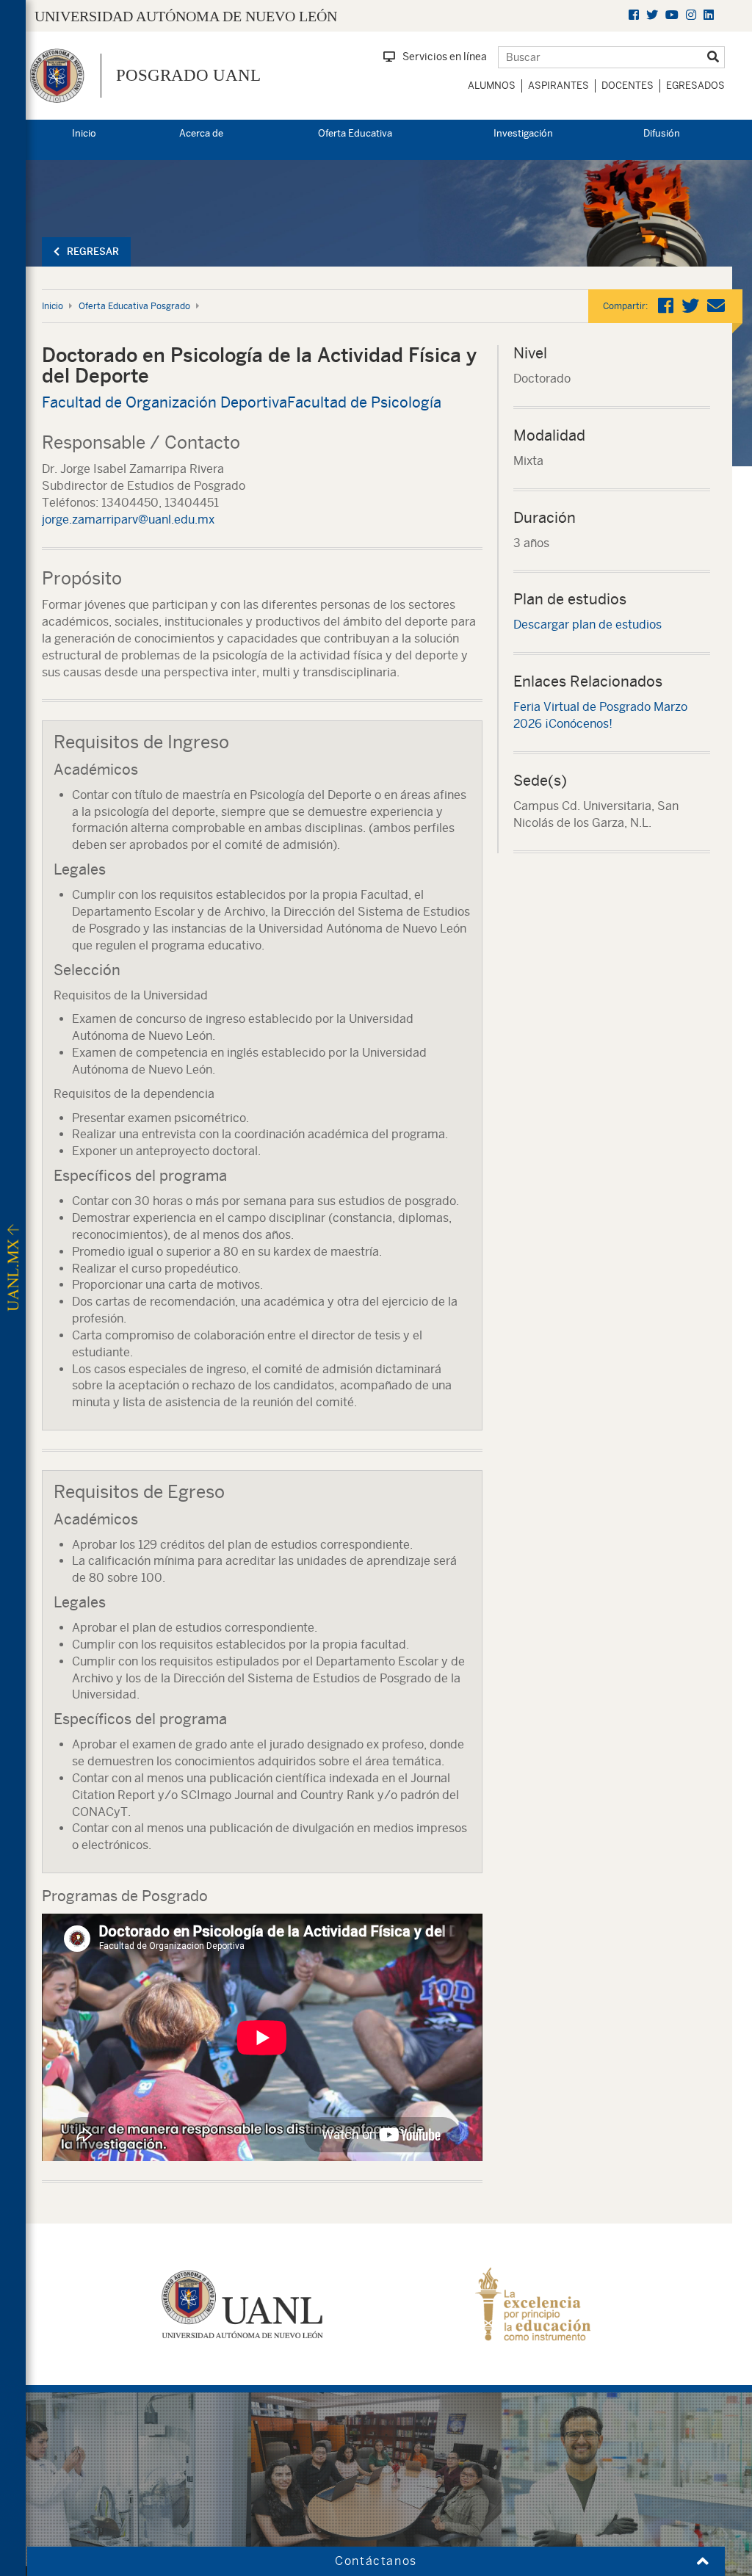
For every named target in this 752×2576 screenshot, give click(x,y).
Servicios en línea (445, 57)
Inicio (84, 133)
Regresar (93, 252)
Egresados (695, 86)
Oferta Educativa (355, 133)
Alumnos (492, 86)
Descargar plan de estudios (587, 625)
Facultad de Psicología (364, 402)
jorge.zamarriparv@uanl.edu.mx (128, 520)
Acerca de (201, 133)
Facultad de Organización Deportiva (164, 402)
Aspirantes (558, 86)
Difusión (662, 133)
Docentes (628, 86)
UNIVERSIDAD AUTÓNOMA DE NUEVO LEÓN (186, 16)
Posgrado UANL (188, 75)
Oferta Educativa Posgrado (134, 306)
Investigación (523, 133)
